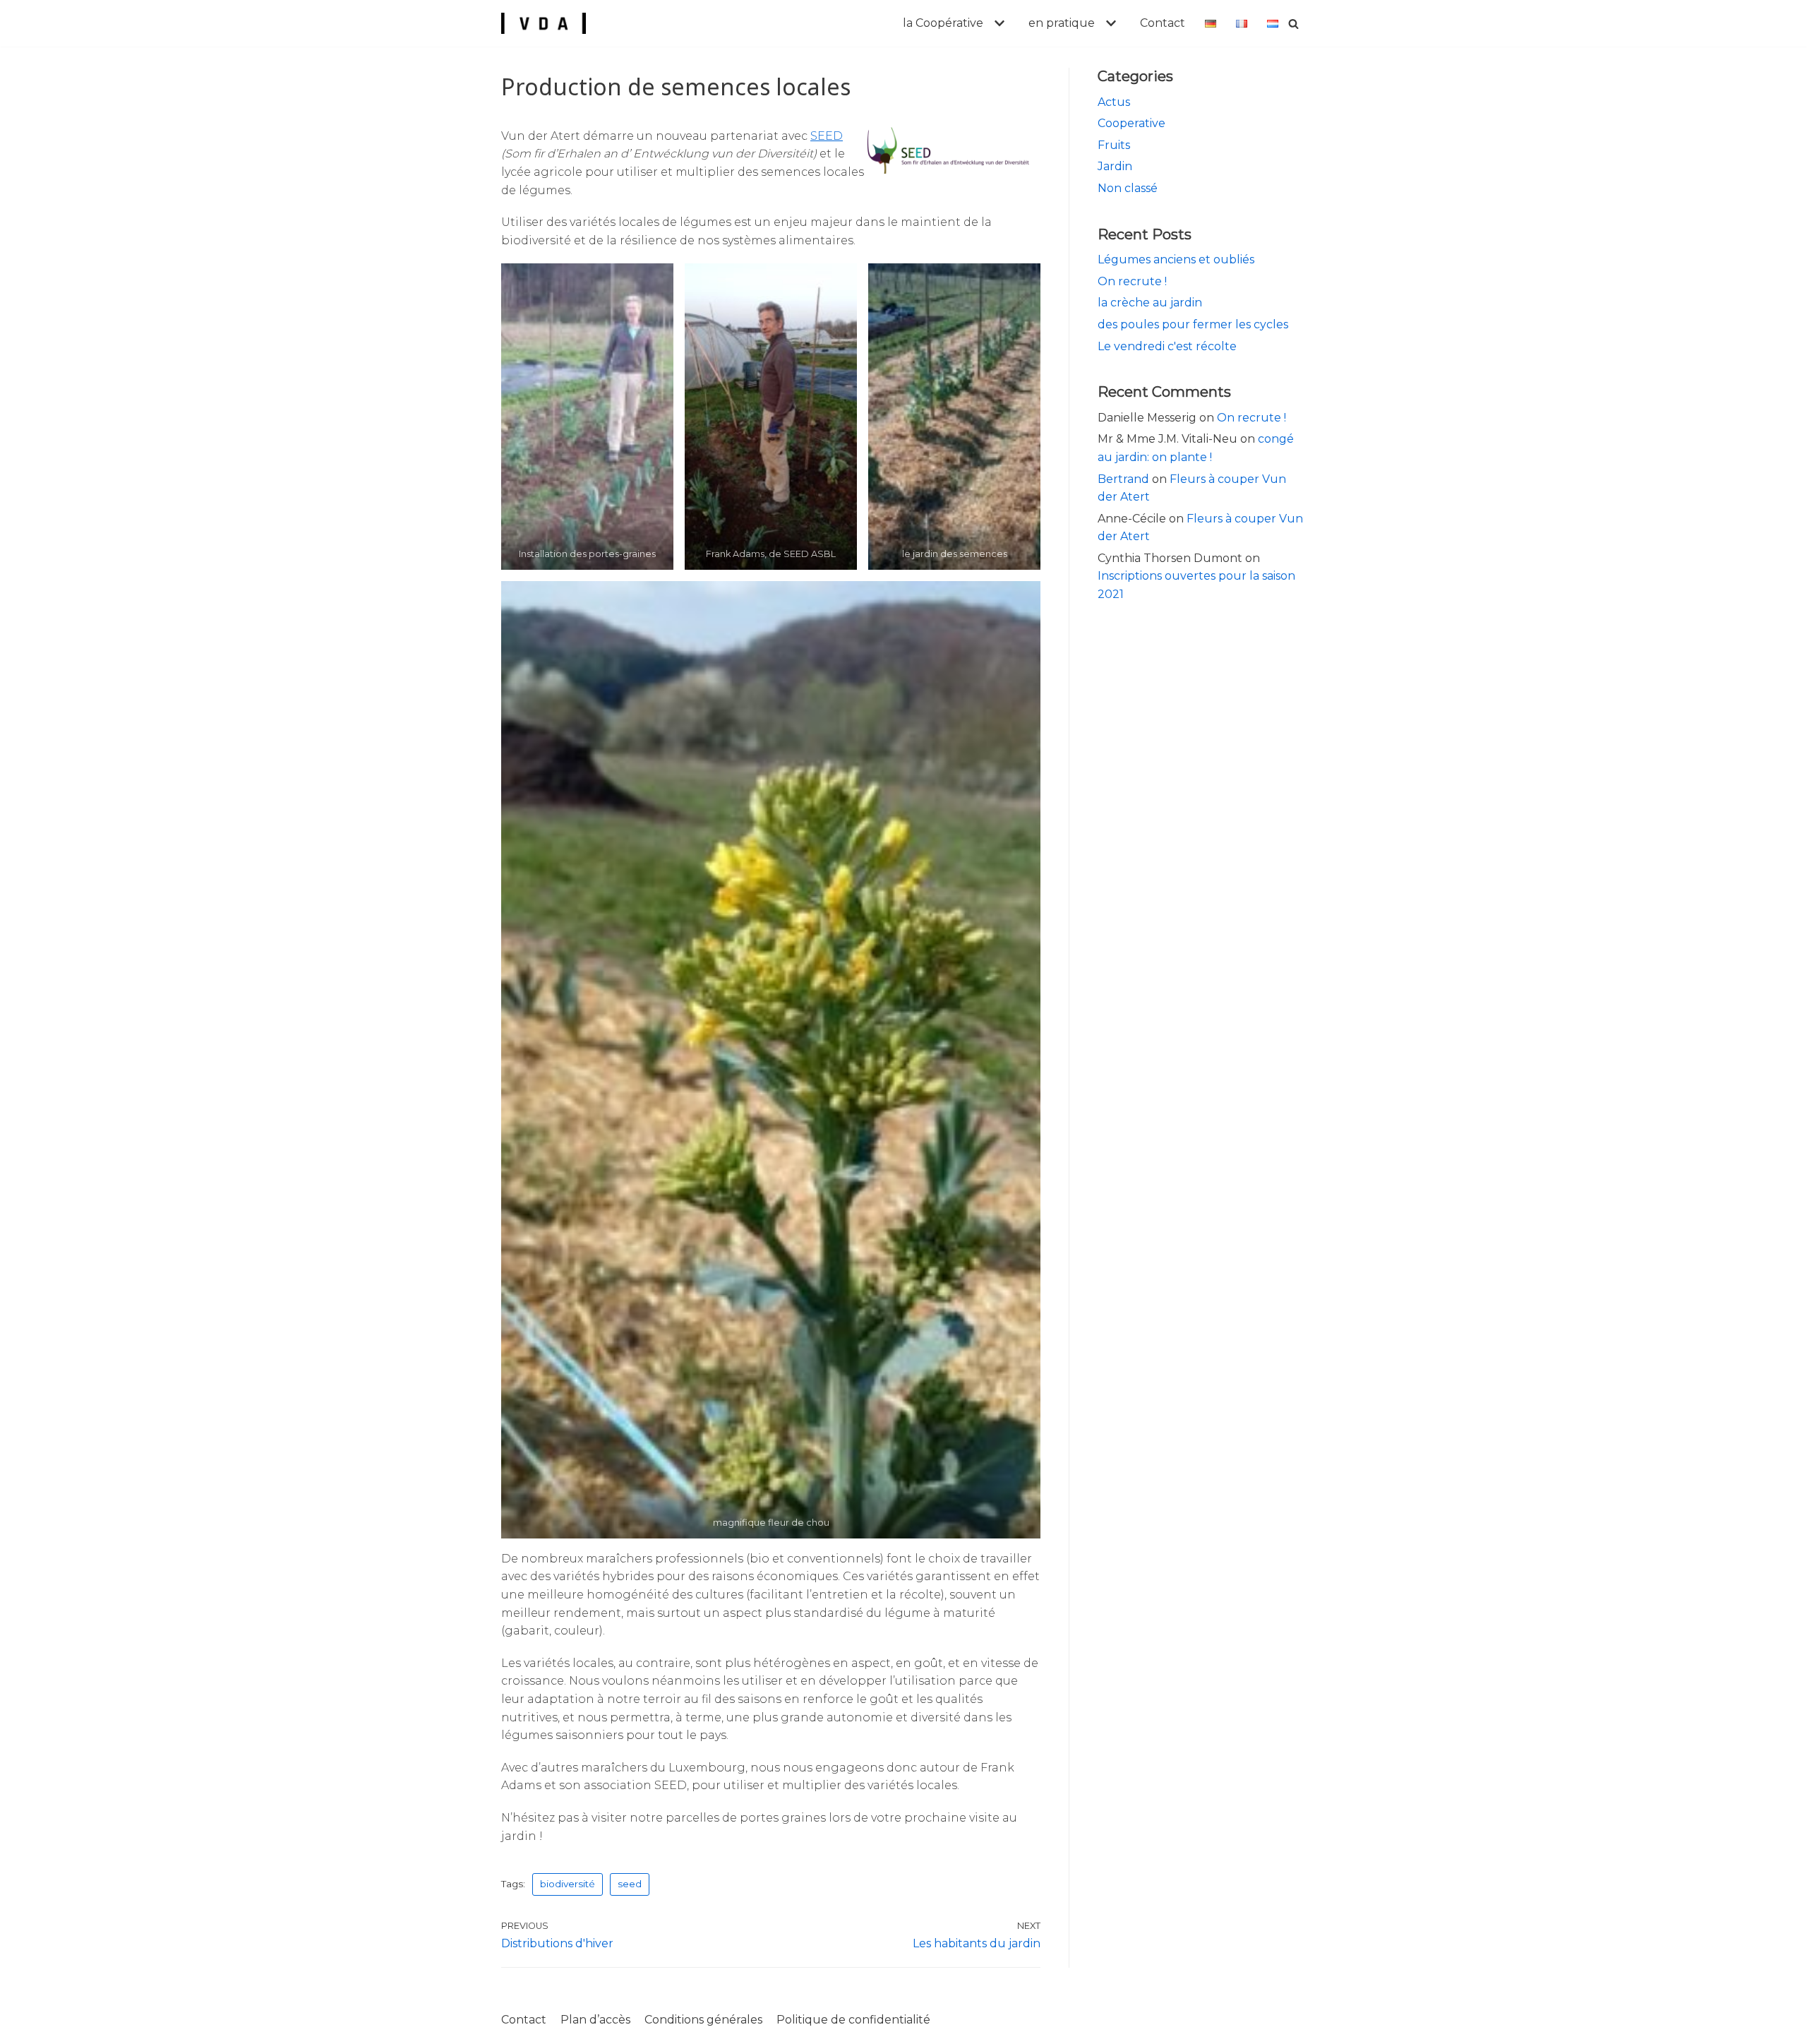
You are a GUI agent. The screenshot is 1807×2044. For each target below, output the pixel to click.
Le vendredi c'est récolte (1167, 346)
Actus (1114, 102)
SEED (827, 136)
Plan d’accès (595, 2020)
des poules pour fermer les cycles (1193, 324)
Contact (1163, 23)
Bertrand (1123, 479)
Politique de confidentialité (853, 2020)
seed (630, 1884)
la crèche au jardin (1150, 303)
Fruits (1114, 145)
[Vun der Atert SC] (544, 23)
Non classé (1128, 188)
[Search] (1293, 24)
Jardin (1115, 166)
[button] (998, 23)
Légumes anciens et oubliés (1176, 259)
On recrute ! (1132, 281)
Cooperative (1131, 123)
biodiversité (568, 1884)
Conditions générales (703, 2020)
